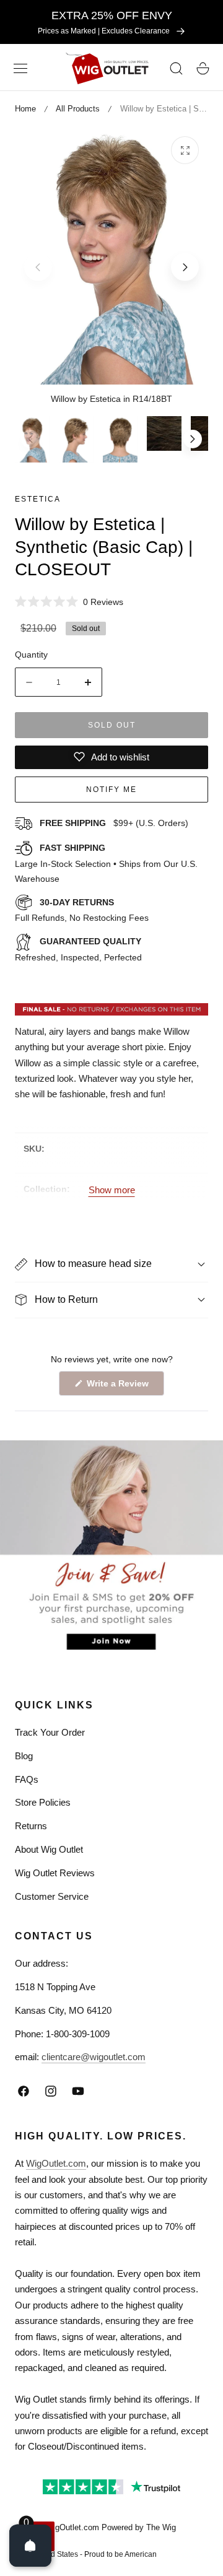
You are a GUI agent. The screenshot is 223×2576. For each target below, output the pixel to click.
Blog (24, 1756)
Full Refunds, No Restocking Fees (82, 910)
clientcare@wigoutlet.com (94, 2057)
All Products (78, 109)
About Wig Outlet (49, 1849)
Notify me (111, 790)
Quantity (31, 655)
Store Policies (43, 1802)
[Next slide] (185, 267)
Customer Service (52, 1896)
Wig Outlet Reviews (55, 1873)
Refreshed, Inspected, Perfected (78, 949)
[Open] (30, 2546)
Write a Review (120, 1387)
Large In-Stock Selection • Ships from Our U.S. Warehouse (106, 863)
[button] (20, 69)
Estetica (38, 499)
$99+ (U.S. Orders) (114, 823)
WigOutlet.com (56, 2163)
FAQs (27, 1779)
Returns (31, 1826)
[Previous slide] (38, 267)
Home (25, 109)
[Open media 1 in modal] (185, 150)
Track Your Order (50, 1732)
